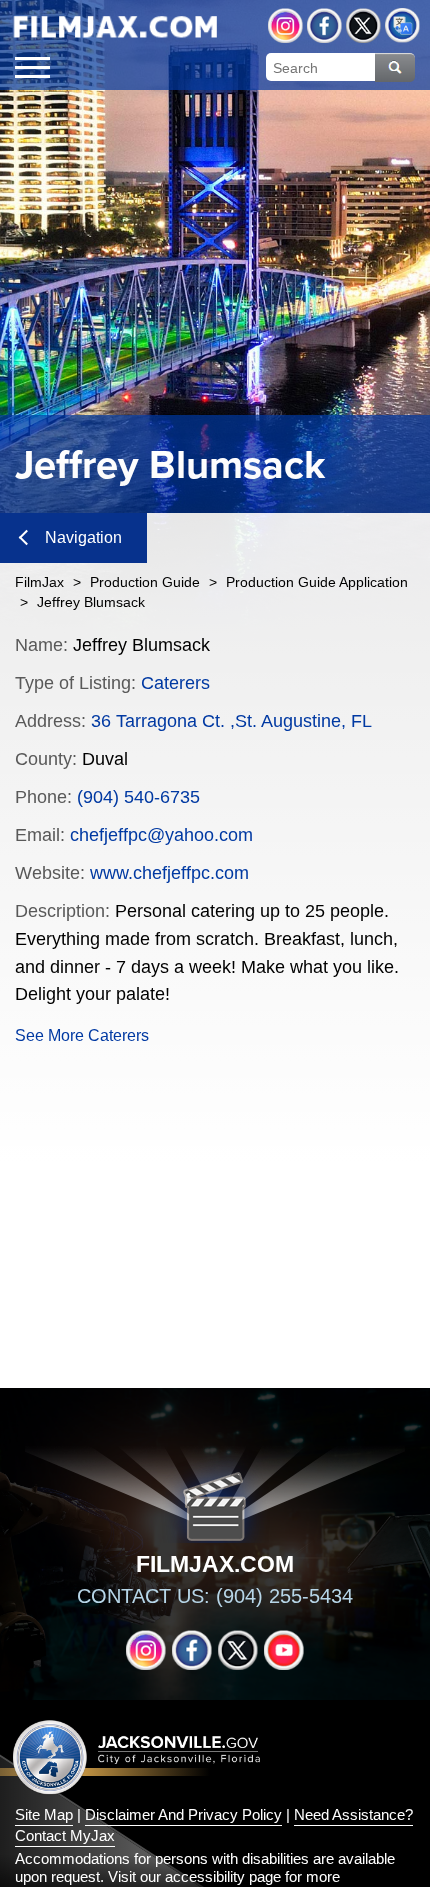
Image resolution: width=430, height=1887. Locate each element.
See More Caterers (82, 1035)
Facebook (324, 25)
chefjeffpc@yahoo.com (161, 835)
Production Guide (145, 582)
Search (395, 67)
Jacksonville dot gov (137, 1756)
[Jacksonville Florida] (115, 27)
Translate (402, 25)
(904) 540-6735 (138, 797)
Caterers (175, 683)
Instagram (285, 25)
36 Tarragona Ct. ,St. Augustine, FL (231, 721)
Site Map (44, 1814)
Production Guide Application (317, 582)
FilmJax (39, 582)
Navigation (83, 537)
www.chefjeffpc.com (169, 873)
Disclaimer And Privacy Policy (183, 1814)
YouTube (284, 1650)
